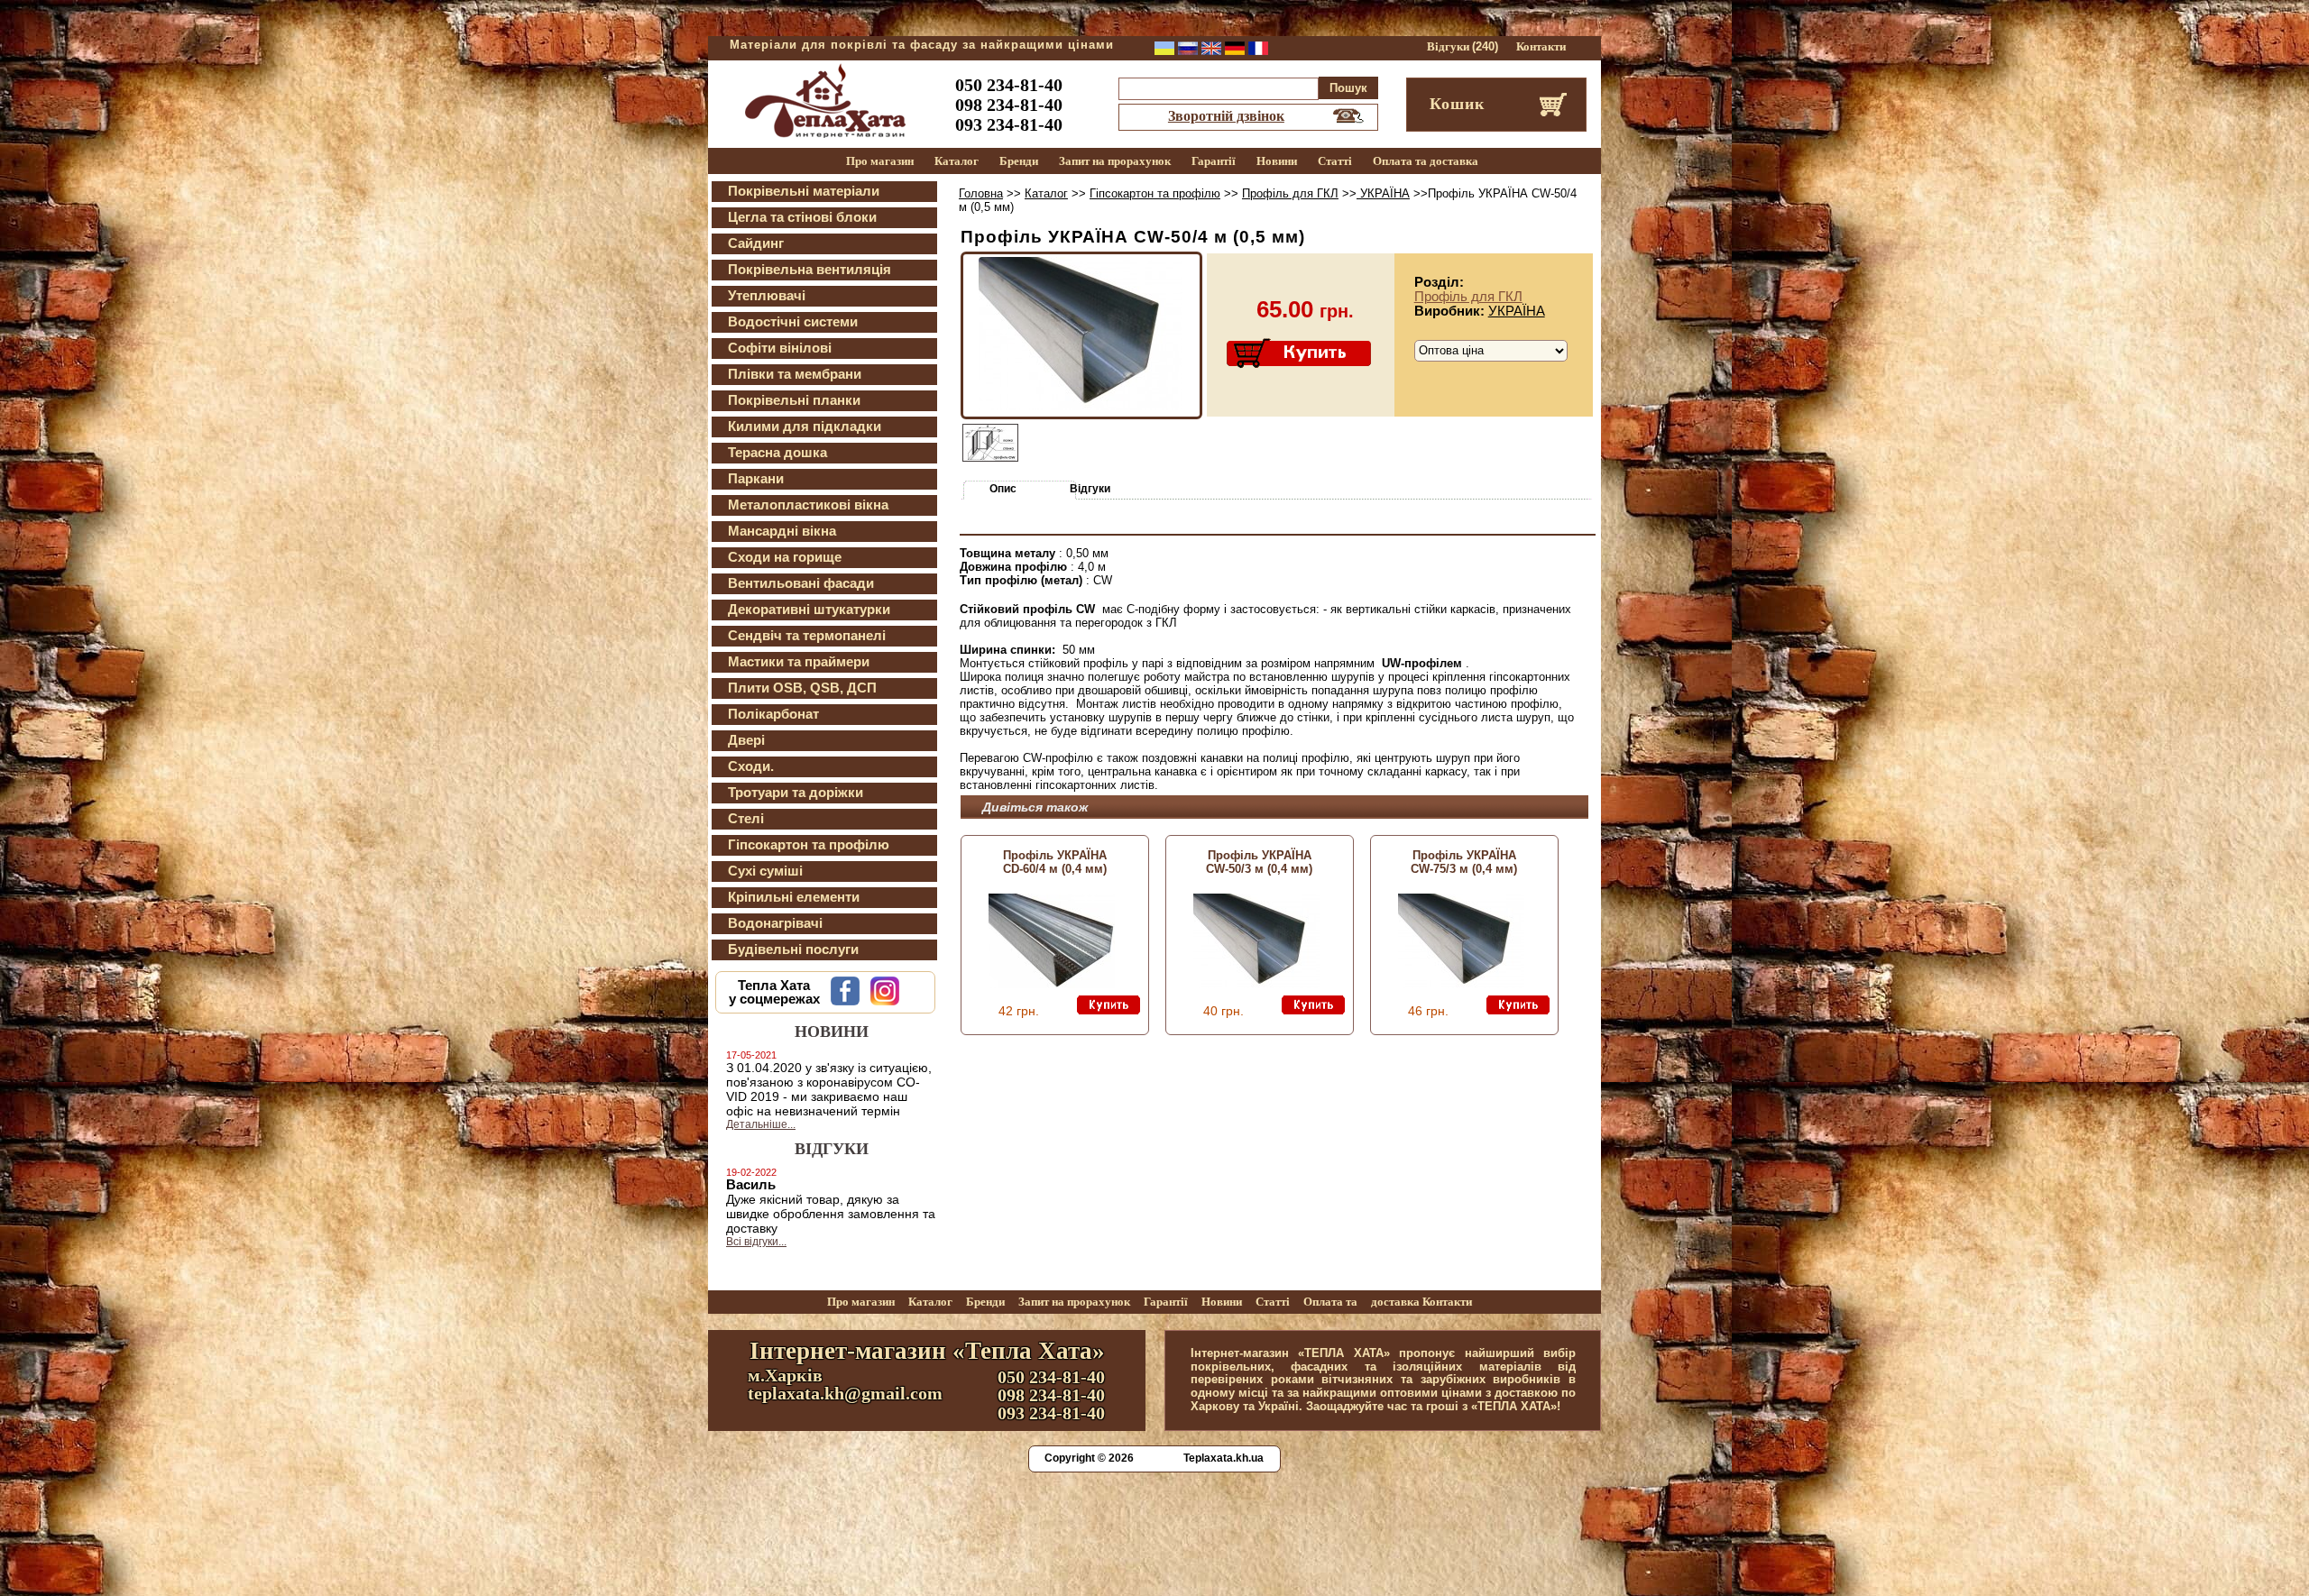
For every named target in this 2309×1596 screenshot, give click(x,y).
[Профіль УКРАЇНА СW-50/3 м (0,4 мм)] (1256, 984)
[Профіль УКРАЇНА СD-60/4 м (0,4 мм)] (1052, 984)
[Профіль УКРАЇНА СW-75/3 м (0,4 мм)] (1461, 984)
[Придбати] (1300, 354)
